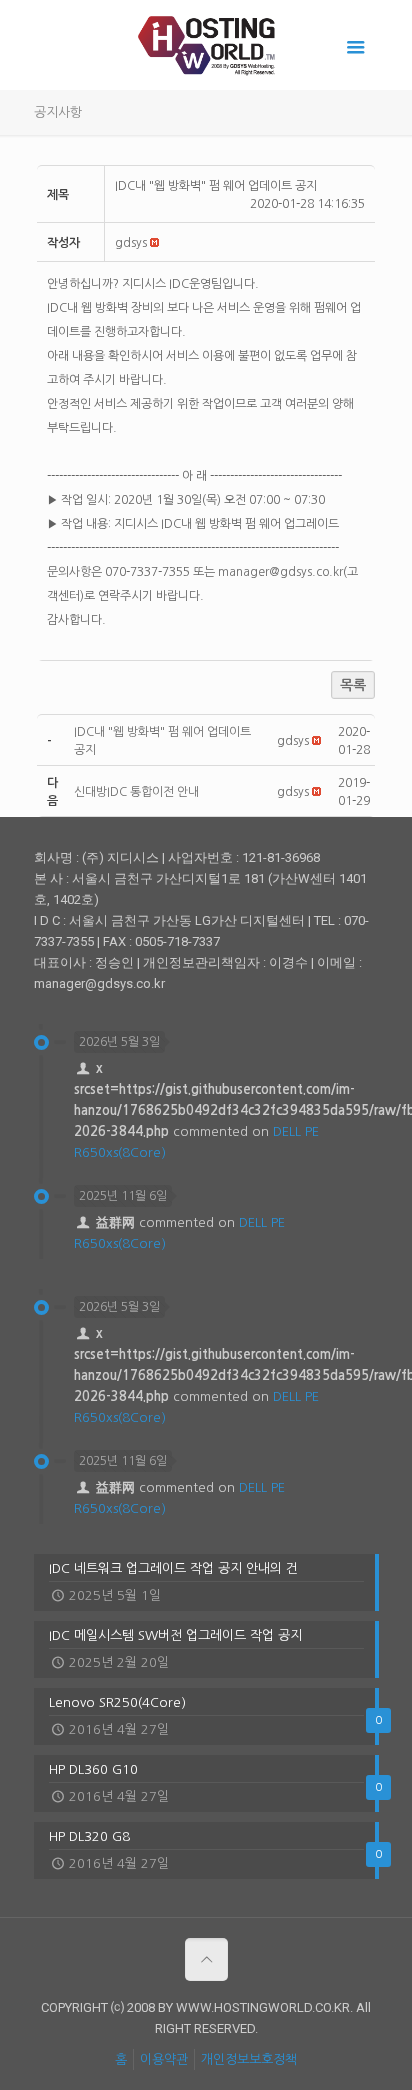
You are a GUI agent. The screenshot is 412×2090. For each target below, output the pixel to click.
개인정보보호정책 (249, 2059)
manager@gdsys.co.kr (280, 572)
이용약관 (164, 2059)
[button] (131, 243)
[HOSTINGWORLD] (206, 45)
